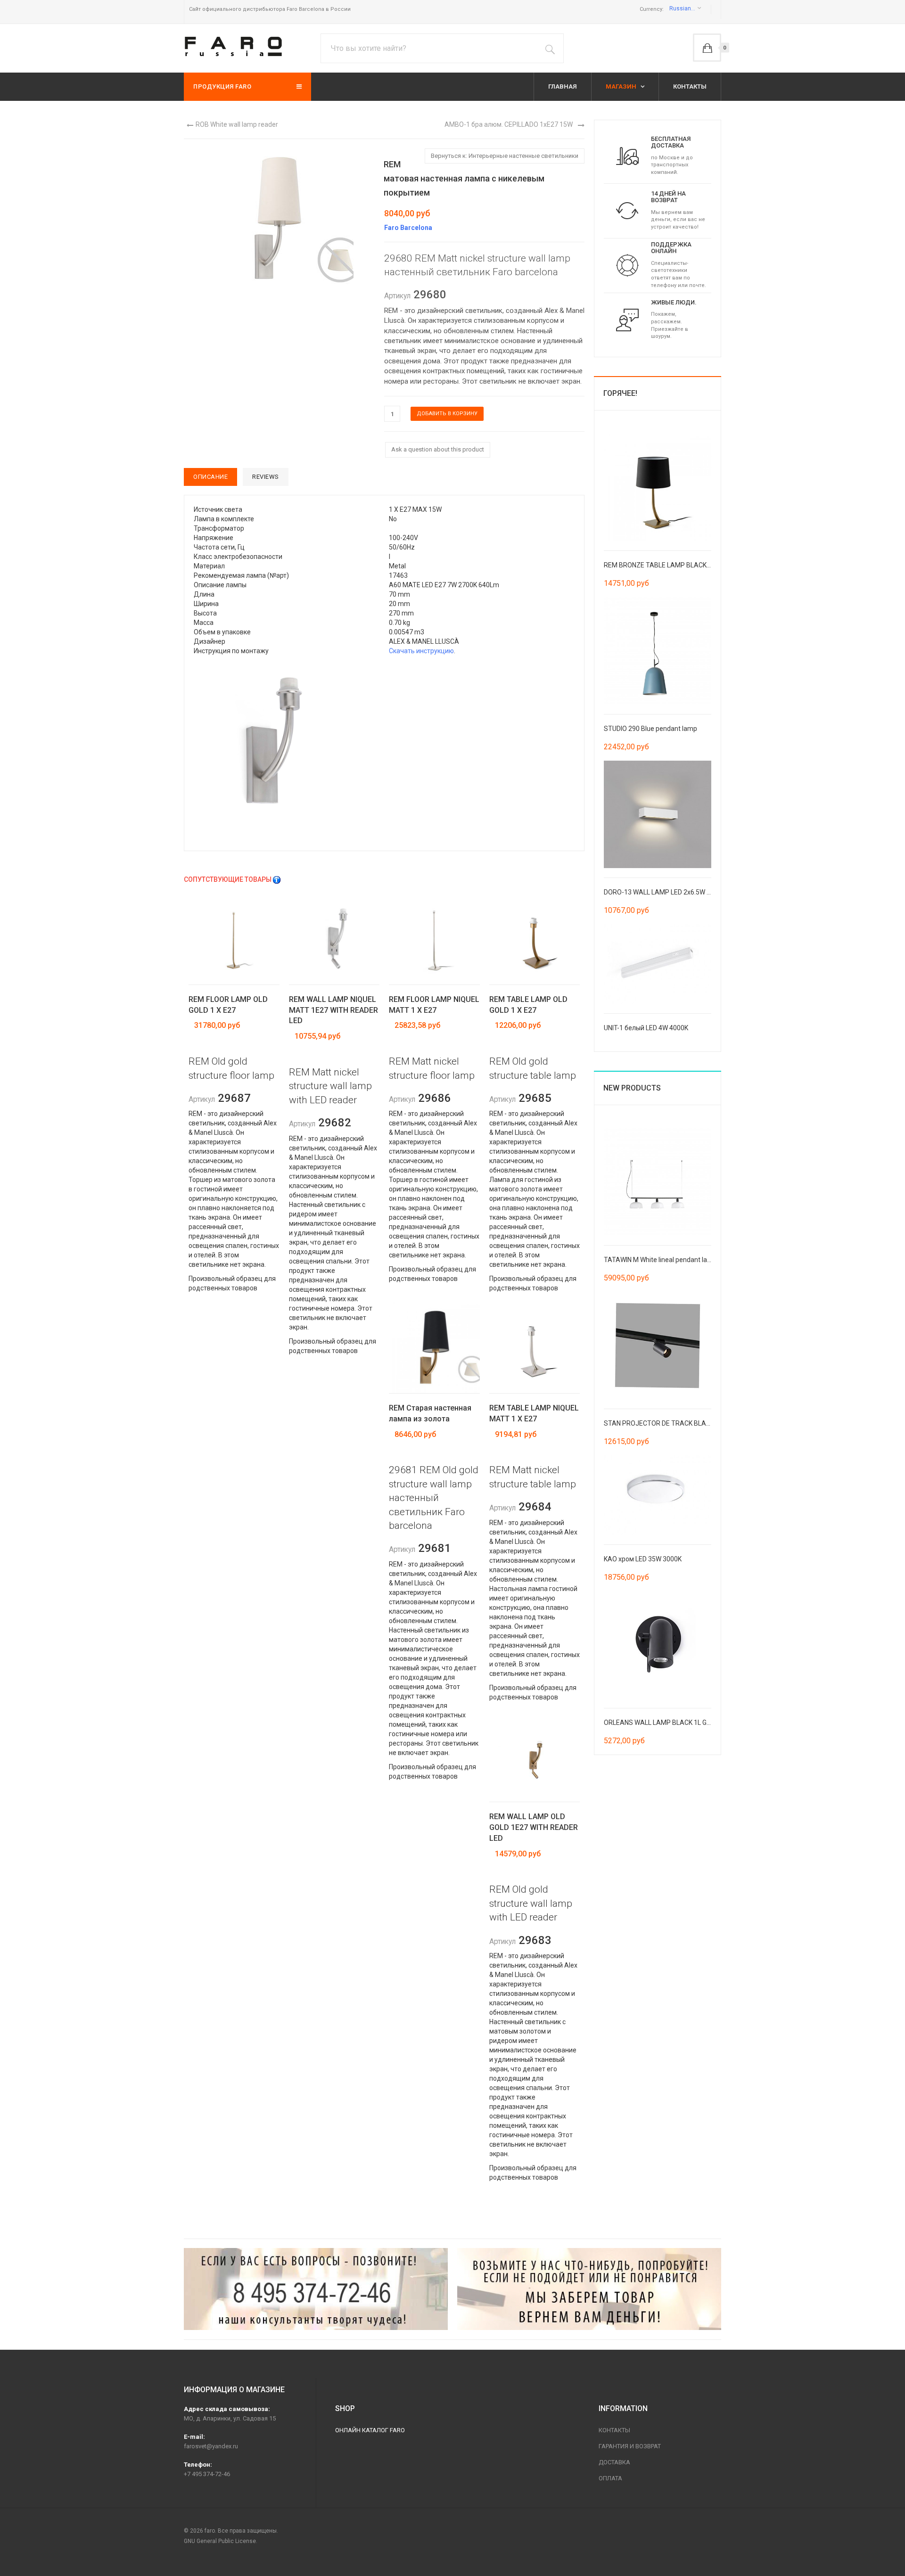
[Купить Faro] (589, 2289)
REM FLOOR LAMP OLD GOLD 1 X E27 (228, 1005)
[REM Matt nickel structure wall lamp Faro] (278, 223)
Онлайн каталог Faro (370, 2430)
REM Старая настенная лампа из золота (430, 1413)
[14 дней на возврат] (627, 210)
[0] (707, 48)
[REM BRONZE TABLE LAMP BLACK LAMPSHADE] (658, 486)
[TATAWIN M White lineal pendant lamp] (658, 1181)
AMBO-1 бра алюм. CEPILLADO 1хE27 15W (509, 124)
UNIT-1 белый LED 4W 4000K (646, 1028)
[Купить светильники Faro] (233, 46)
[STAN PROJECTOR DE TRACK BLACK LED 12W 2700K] (658, 1345)
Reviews (266, 477)
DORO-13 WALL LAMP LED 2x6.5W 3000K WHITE (675, 892)
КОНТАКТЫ (690, 86)
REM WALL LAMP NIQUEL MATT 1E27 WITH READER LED (333, 1010)
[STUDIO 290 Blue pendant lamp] (658, 650)
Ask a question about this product (438, 449)
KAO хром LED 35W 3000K (643, 1559)
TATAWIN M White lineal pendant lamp (660, 1260)
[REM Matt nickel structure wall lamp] (287, 748)
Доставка (614, 2462)
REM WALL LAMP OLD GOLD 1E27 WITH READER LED (534, 1827)
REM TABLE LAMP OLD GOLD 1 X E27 (528, 1005)
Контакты (614, 2430)
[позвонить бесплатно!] (316, 2289)
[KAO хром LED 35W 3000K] (658, 1494)
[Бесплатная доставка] (627, 156)
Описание (210, 477)
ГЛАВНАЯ (563, 86)
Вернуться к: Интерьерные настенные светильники (505, 156)
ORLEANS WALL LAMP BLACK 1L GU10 (661, 1723)
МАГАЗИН (622, 86)
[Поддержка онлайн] (627, 265)
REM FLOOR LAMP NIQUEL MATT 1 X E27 (434, 1005)
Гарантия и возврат (630, 2446)
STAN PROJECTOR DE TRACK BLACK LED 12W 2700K (683, 1423)
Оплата (610, 2478)
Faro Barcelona (408, 228)
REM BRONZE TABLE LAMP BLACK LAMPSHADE (675, 565)
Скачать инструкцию (421, 651)
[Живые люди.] (627, 320)
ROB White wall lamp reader (237, 124)
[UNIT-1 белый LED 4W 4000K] (658, 963)
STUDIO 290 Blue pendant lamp (650, 729)
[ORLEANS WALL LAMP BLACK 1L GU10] (658, 1644)
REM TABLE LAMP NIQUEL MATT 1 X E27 (534, 1413)
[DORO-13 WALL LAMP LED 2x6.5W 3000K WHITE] (658, 813)
